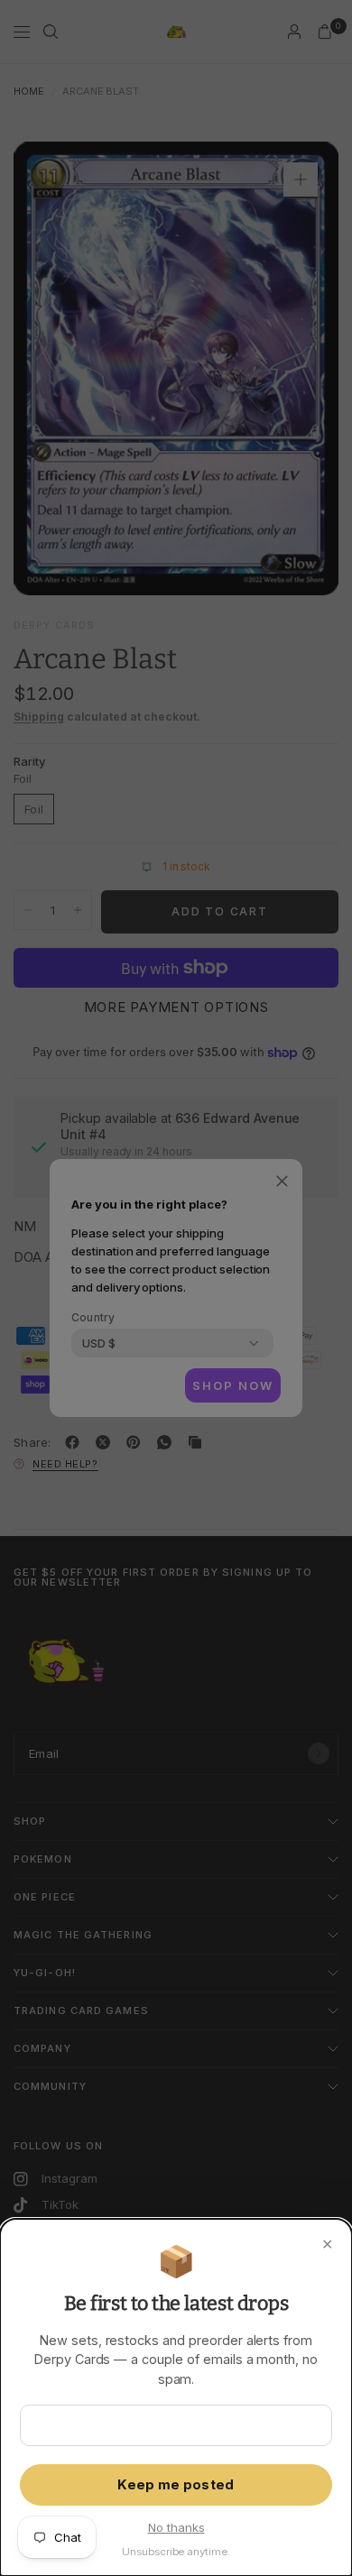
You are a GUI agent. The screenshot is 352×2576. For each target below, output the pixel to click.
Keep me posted (176, 2485)
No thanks (176, 2527)
